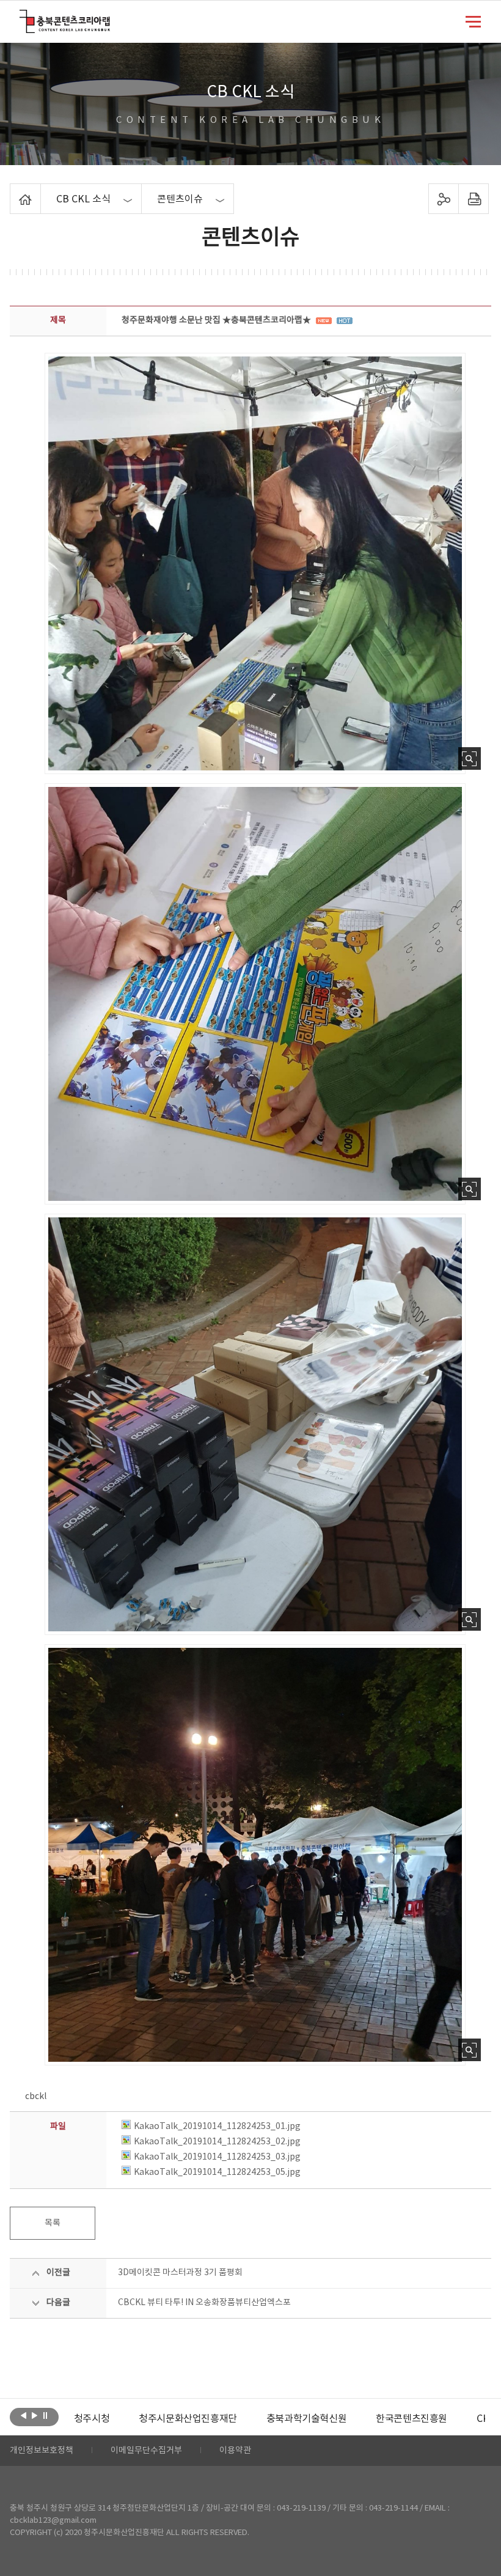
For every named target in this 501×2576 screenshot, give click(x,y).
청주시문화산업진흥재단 (123, 2419)
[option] (123, 2419)
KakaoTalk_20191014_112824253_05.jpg (217, 2172)
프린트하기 (473, 199)
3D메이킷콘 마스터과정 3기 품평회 (180, 2273)
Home (13, 191)
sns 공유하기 (443, 199)
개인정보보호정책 (42, 2451)
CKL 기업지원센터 (448, 2419)
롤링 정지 (46, 2416)
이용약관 (235, 2451)
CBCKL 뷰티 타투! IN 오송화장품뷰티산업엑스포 (204, 2303)
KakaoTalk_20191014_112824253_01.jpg (217, 2127)
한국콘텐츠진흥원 (346, 2419)
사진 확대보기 (470, 758)
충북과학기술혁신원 (241, 2419)
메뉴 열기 (473, 21)
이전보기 (24, 2416)
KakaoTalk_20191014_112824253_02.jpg (217, 2142)
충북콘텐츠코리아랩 (22, 17)
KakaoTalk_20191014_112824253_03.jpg (217, 2157)
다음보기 (35, 2416)
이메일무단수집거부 (146, 2451)
